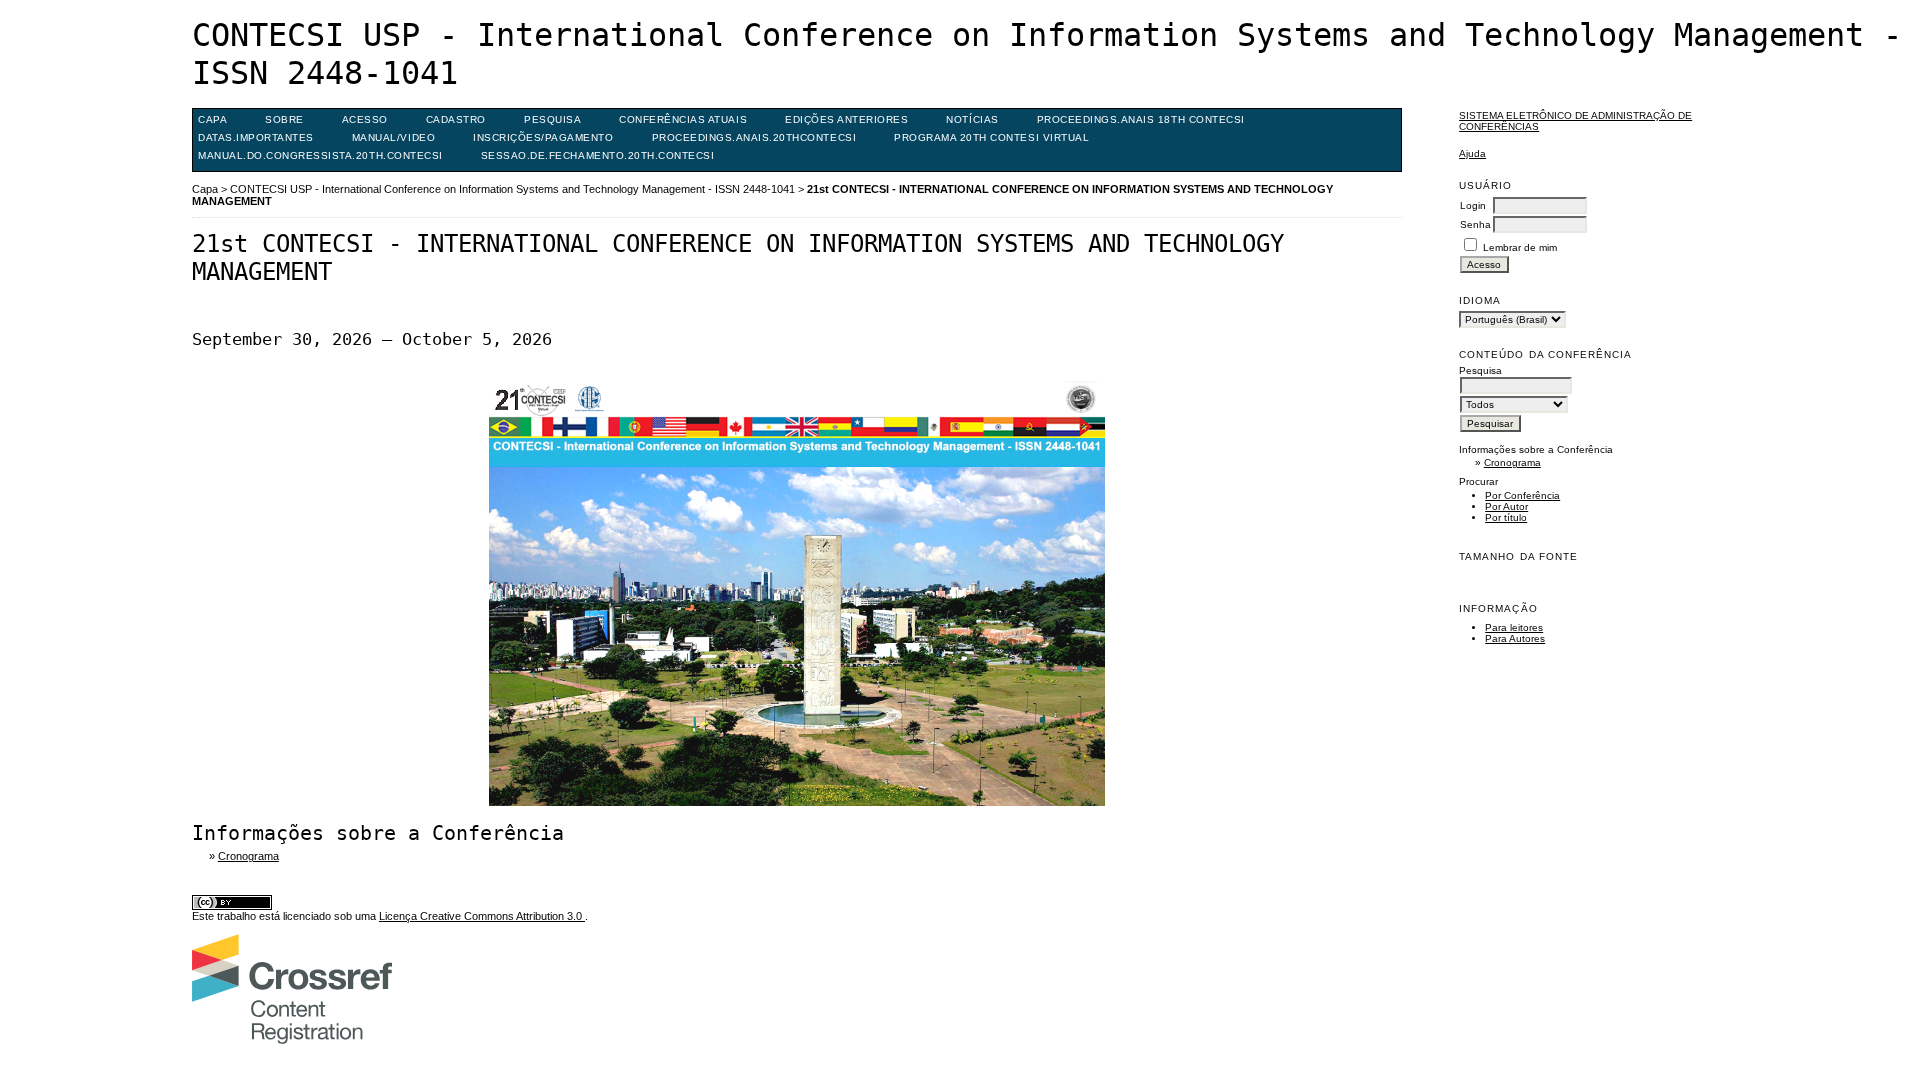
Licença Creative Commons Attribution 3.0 (482, 916)
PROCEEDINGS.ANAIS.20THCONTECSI (754, 137)
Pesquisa (552, 119)
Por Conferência (1522, 495)
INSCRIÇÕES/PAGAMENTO (543, 137)
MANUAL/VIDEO (393, 137)
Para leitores (1514, 627)
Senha (1475, 224)
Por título (1506, 517)
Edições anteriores (846, 119)
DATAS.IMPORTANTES (256, 137)
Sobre (284, 119)
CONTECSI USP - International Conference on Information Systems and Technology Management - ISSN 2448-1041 (512, 189)
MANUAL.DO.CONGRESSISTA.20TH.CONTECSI (320, 155)
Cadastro (456, 119)
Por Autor (1506, 506)
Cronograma (1512, 462)
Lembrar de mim (1520, 247)
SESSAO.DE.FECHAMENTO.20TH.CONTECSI (598, 155)
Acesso (365, 119)
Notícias (972, 119)
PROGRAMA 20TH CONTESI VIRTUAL (991, 137)
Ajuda (1472, 153)
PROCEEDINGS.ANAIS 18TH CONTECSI (1141, 119)
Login (1473, 205)
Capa (212, 119)
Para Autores (1515, 638)
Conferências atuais (683, 119)
